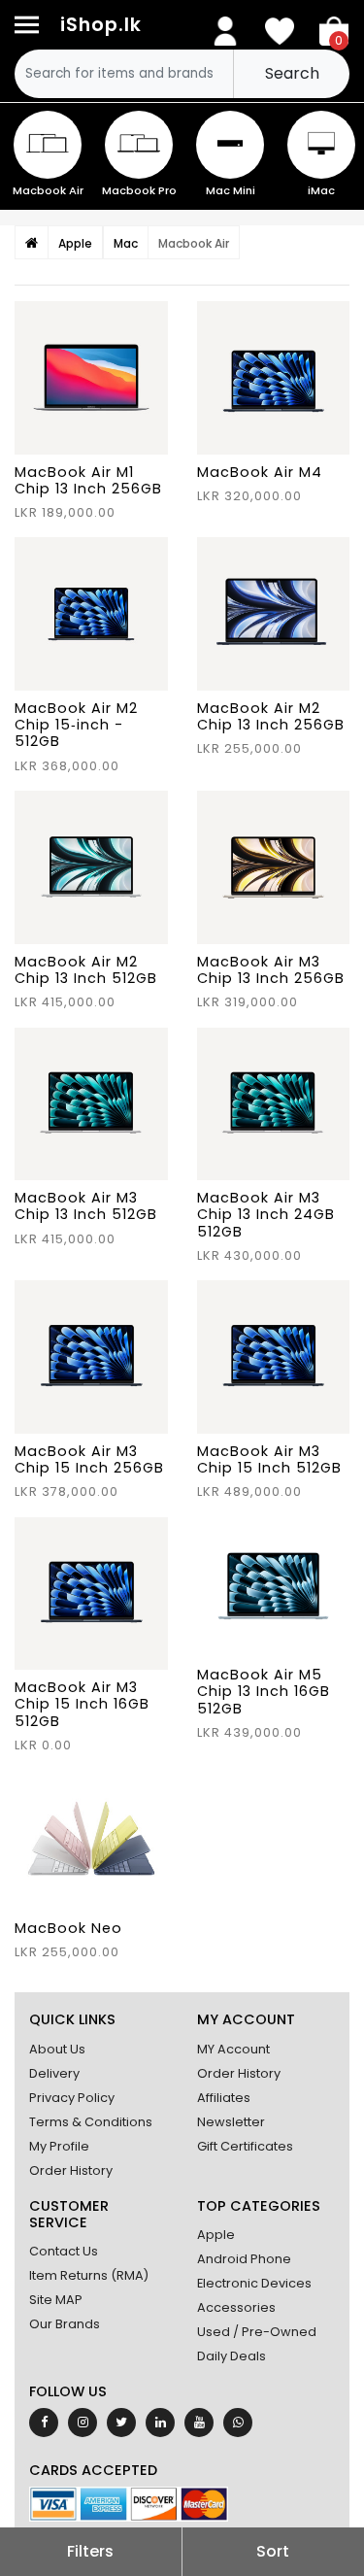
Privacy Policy (72, 2098)
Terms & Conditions (91, 2122)
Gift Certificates (245, 2146)
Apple (216, 2235)
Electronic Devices (254, 2283)
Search (292, 73)
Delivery (54, 2073)
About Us (57, 2049)
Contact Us (64, 2251)
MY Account (233, 2049)
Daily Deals (232, 2356)
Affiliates (224, 2098)
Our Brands (65, 2324)
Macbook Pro (139, 190)
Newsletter (231, 2122)
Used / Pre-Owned (257, 2332)
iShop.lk (101, 25)
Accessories (236, 2307)
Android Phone (244, 2259)
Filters (90, 2551)
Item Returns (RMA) (89, 2275)
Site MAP (56, 2300)
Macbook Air (48, 190)
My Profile (59, 2146)
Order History (71, 2170)
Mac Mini (231, 190)
